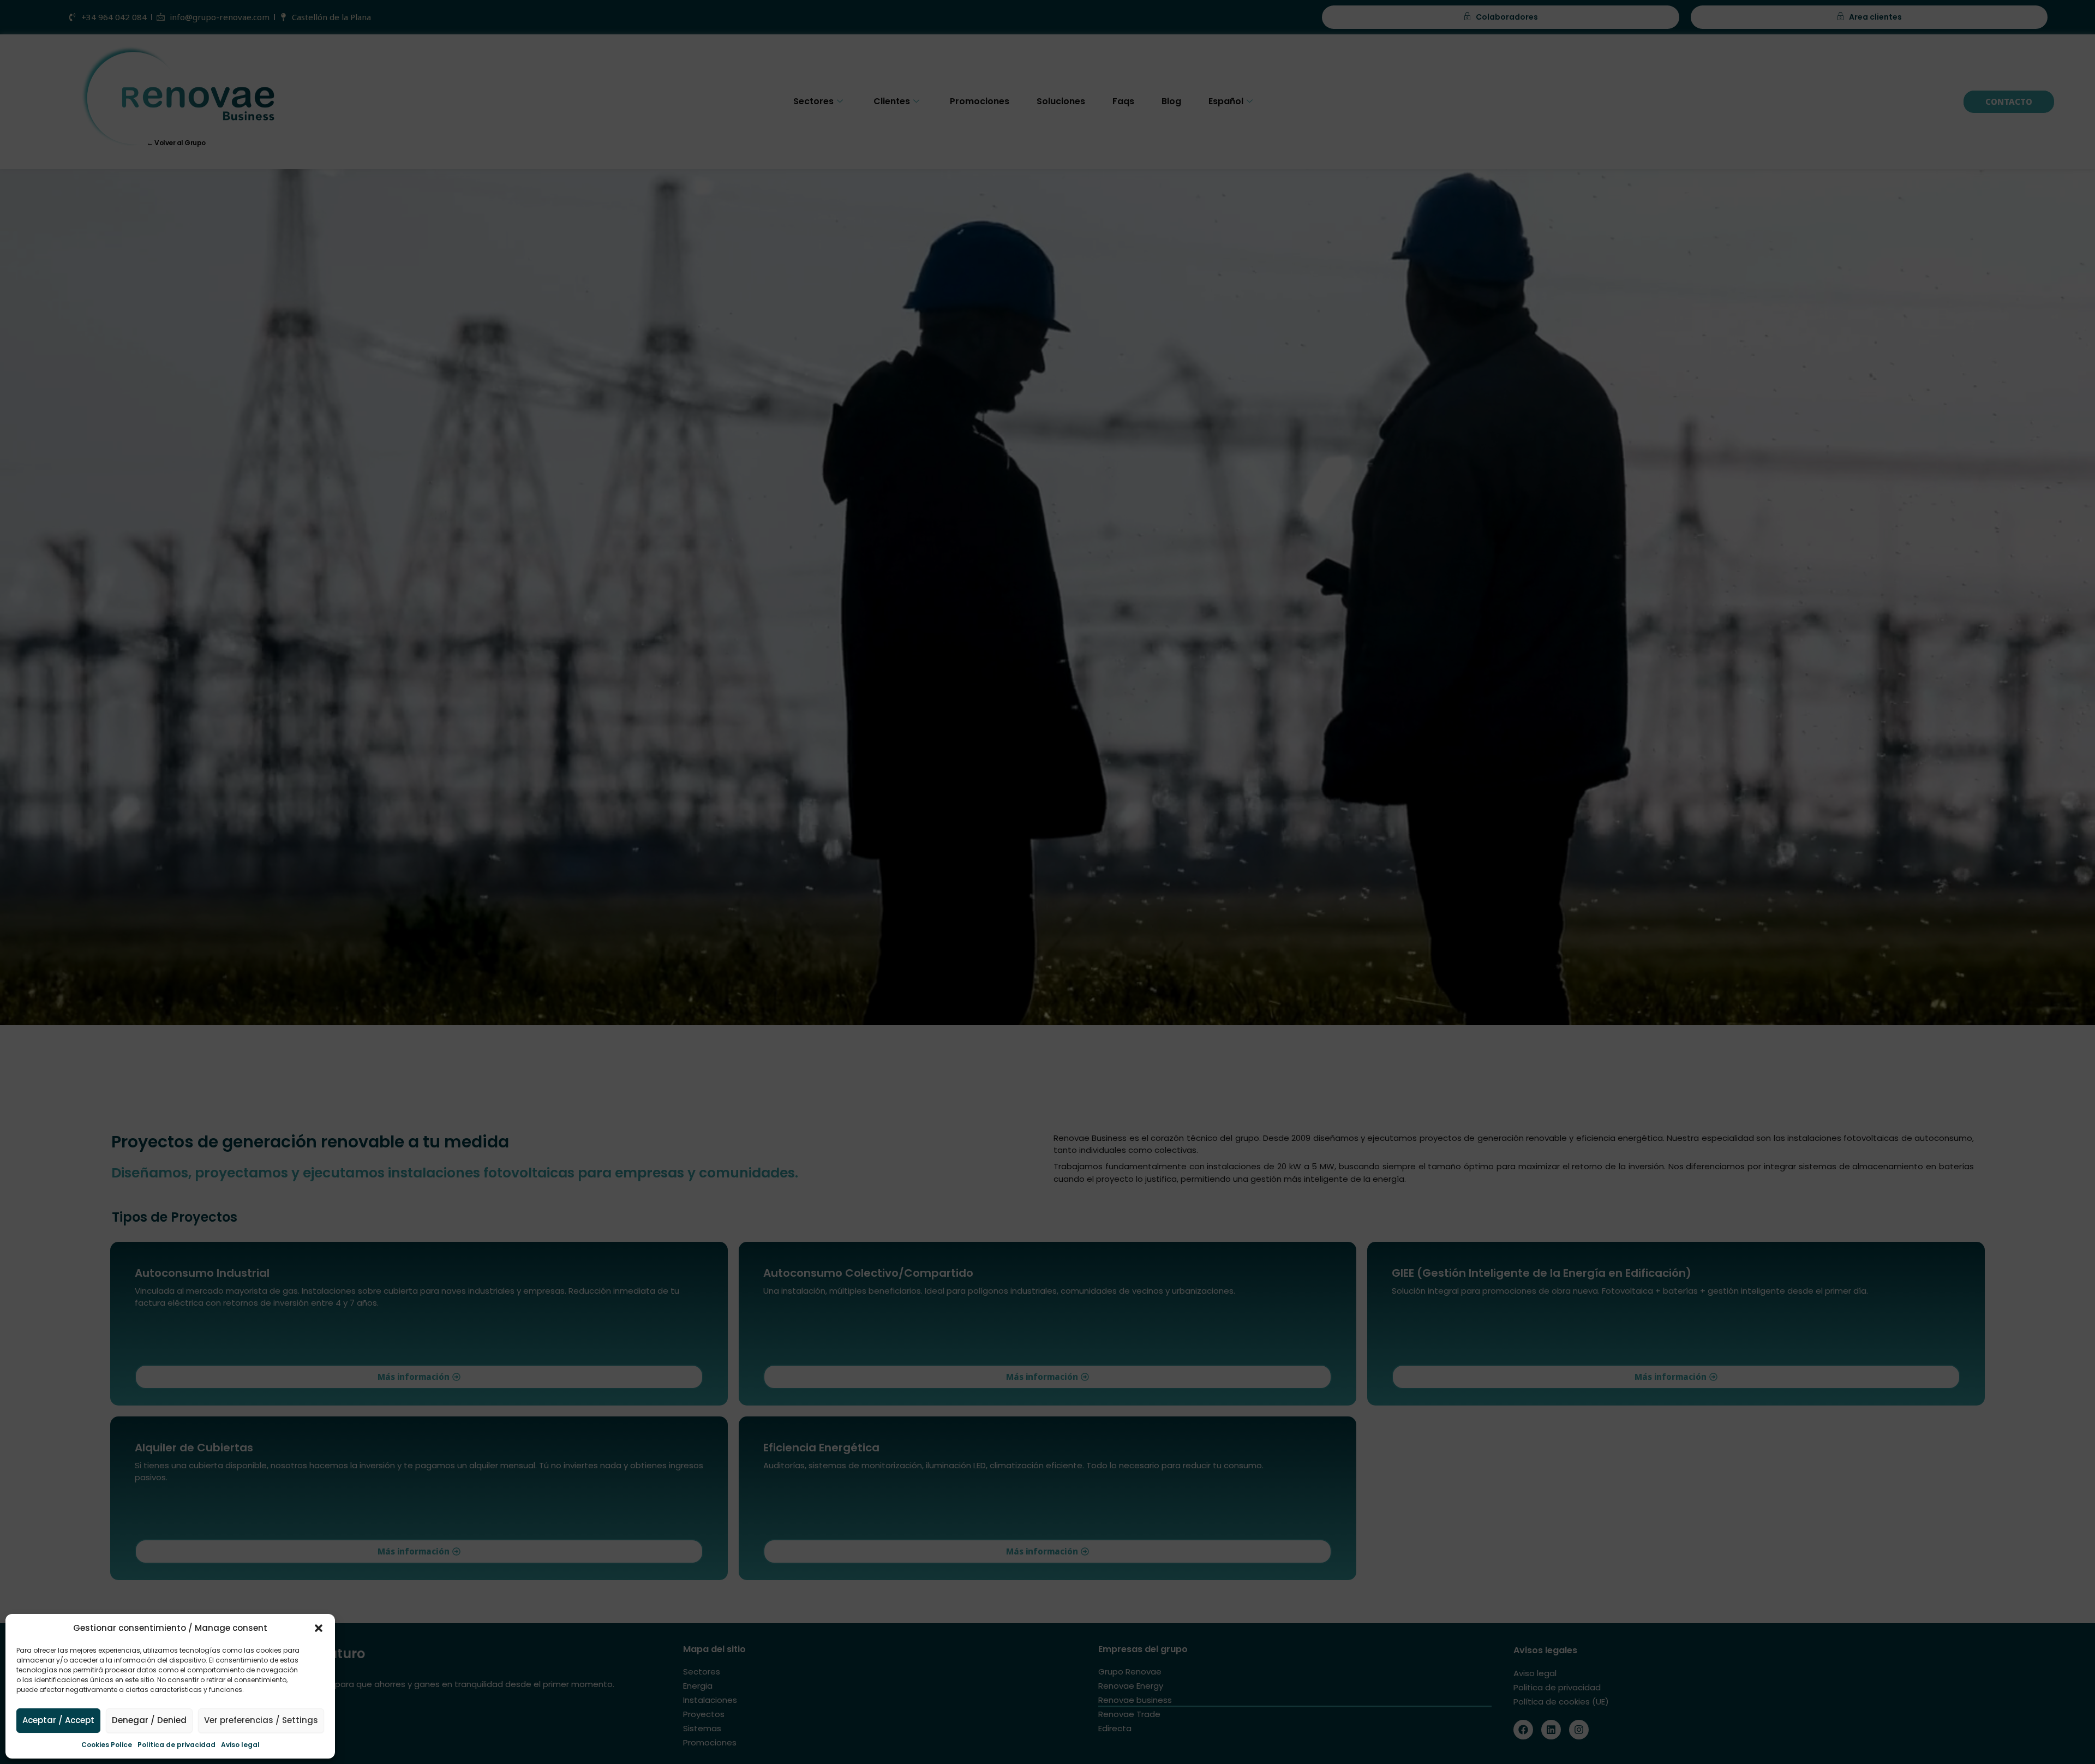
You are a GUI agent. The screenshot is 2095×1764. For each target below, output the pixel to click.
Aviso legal (240, 1745)
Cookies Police (107, 1745)
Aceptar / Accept (58, 1720)
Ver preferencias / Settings (261, 1720)
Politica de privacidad (176, 1745)
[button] (319, 1628)
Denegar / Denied (149, 1720)
